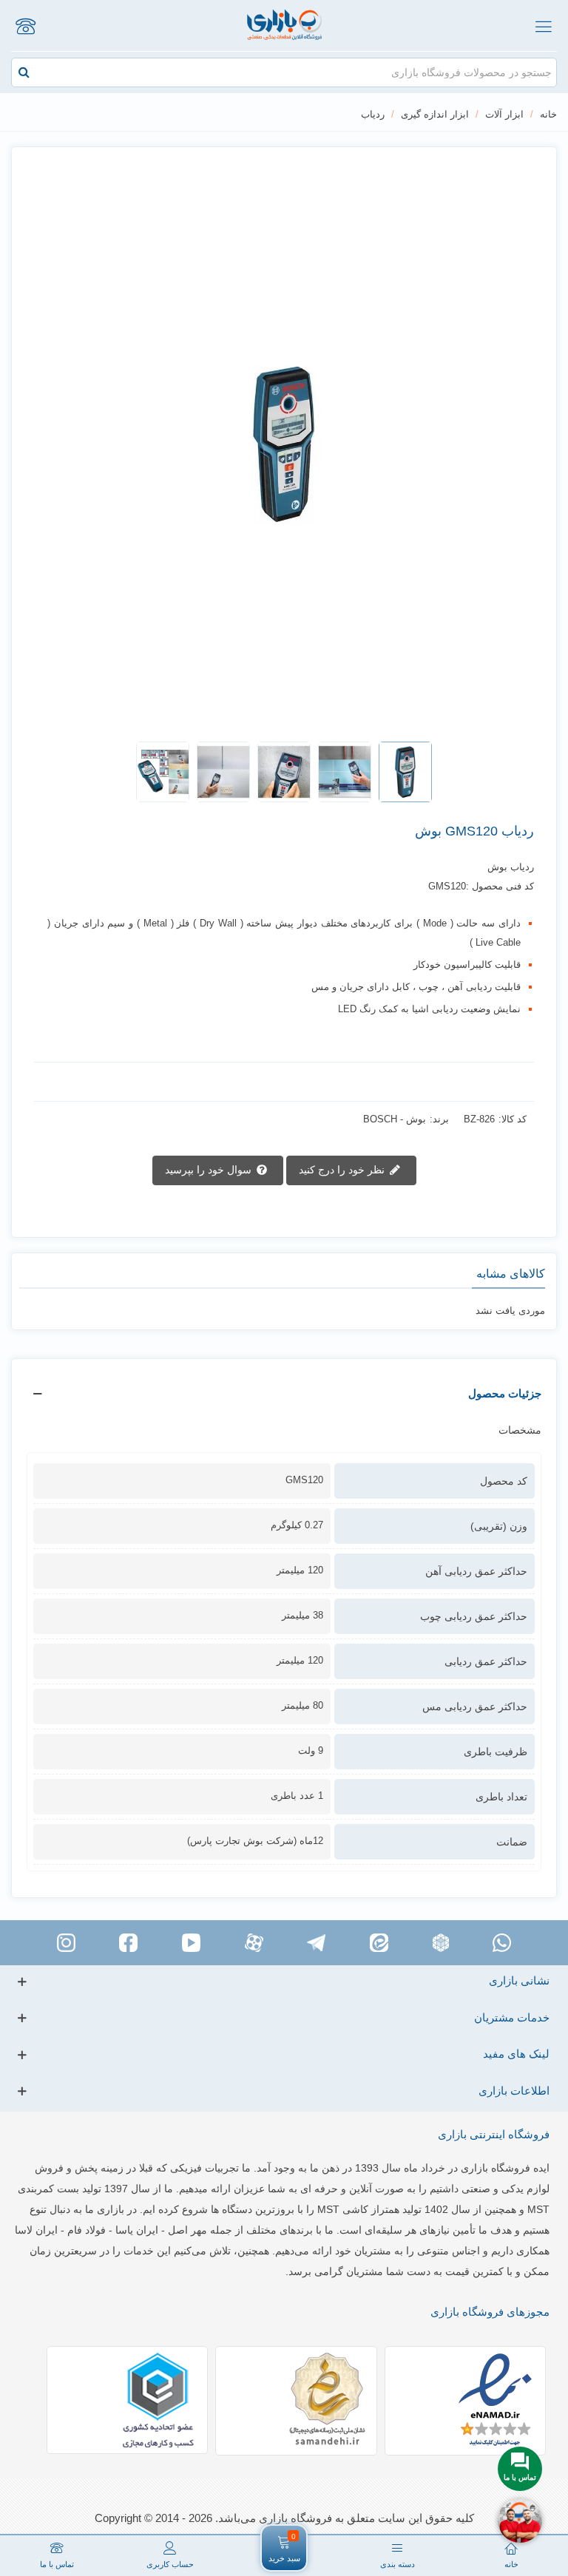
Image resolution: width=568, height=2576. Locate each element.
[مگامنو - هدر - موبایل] (543, 26)
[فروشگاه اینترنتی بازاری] (284, 26)
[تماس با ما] (25, 26)
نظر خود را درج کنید (343, 1170)
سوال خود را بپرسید (210, 1170)
